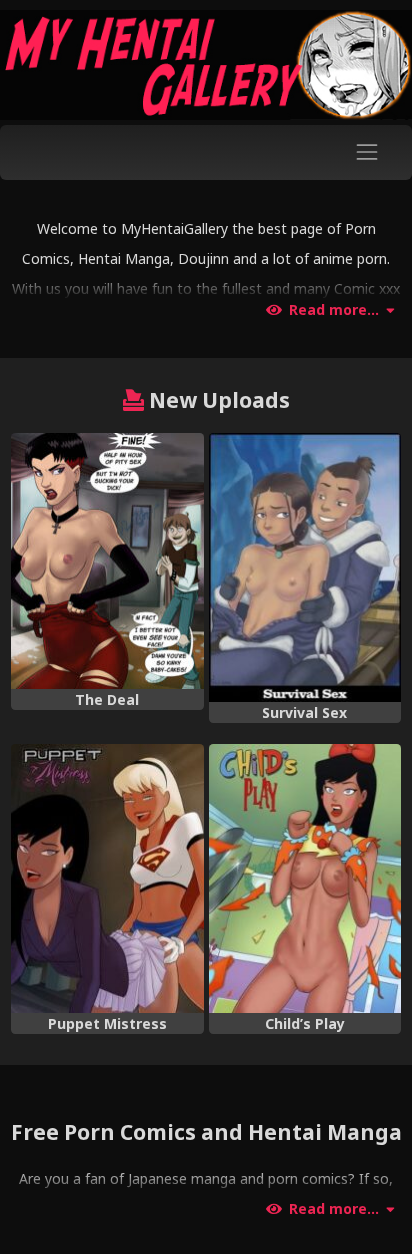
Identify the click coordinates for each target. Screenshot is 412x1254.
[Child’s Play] (305, 878)
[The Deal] (107, 561)
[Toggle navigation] (367, 152)
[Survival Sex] (305, 567)
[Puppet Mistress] (107, 878)
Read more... (334, 310)
